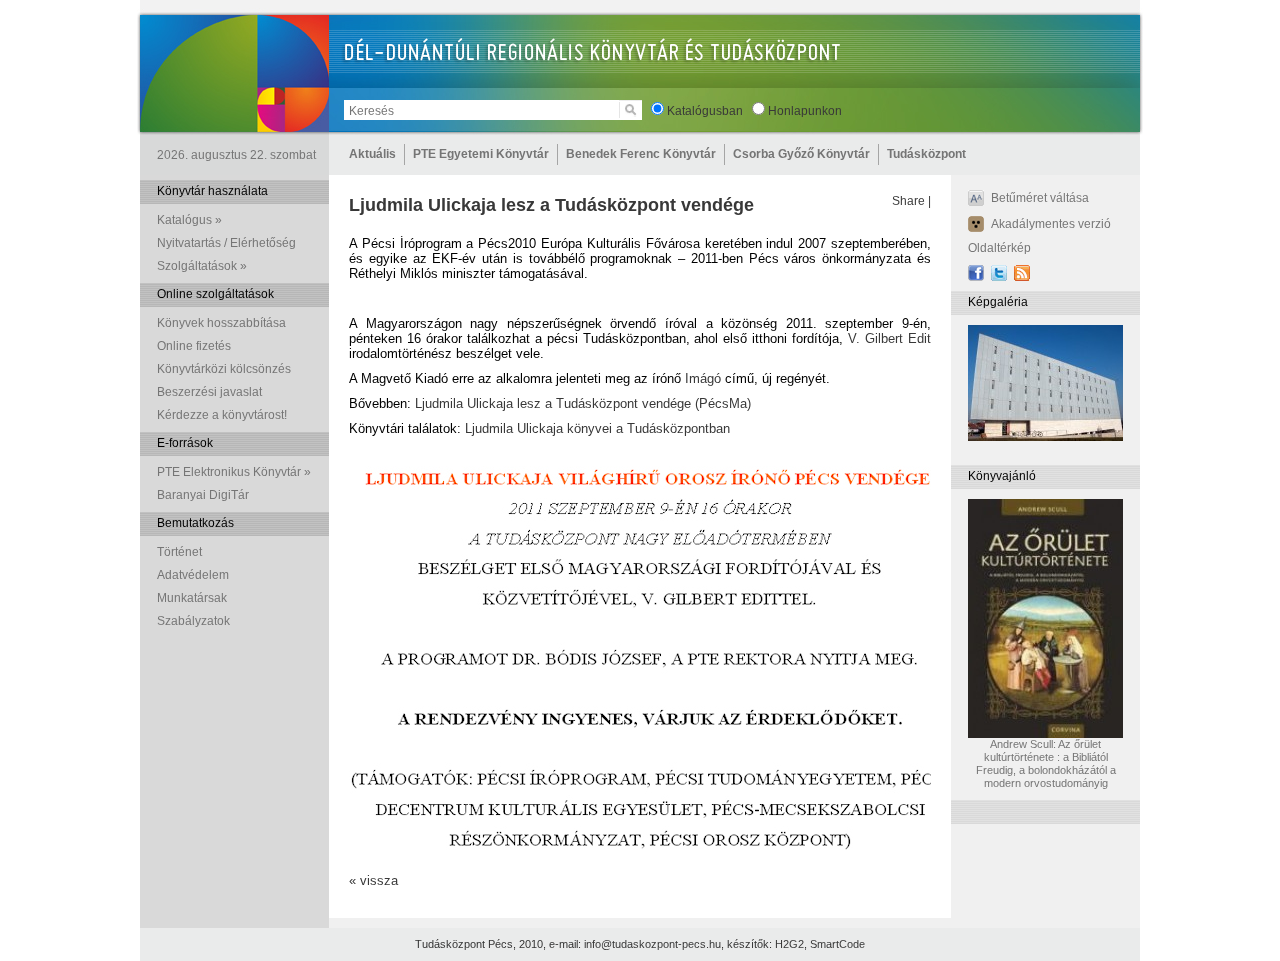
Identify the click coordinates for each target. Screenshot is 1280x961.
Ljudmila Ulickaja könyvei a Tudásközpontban (597, 428)
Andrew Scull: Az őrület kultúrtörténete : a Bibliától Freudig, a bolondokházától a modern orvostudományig (1046, 763)
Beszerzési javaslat (209, 392)
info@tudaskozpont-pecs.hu (652, 944)
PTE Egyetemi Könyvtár (481, 154)
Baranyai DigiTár (203, 495)
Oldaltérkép (999, 248)
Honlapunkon (805, 111)
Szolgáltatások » (202, 266)
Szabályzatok (193, 621)
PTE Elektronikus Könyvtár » (234, 472)
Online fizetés (194, 346)
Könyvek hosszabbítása (221, 323)
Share (908, 201)
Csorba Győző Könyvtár (801, 154)
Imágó (703, 378)
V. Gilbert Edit (889, 338)
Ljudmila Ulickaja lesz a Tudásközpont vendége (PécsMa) (583, 403)
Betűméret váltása (1040, 198)
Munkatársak (192, 598)
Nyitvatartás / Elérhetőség (226, 243)
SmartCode (837, 944)
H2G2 (789, 944)
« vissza (373, 880)
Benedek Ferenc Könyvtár (641, 154)
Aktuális (372, 154)
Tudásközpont (926, 154)
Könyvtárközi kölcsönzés (224, 369)
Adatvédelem (193, 575)
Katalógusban (705, 111)
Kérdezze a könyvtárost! (222, 415)
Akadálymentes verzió (1051, 224)
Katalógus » (189, 220)
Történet (179, 552)
